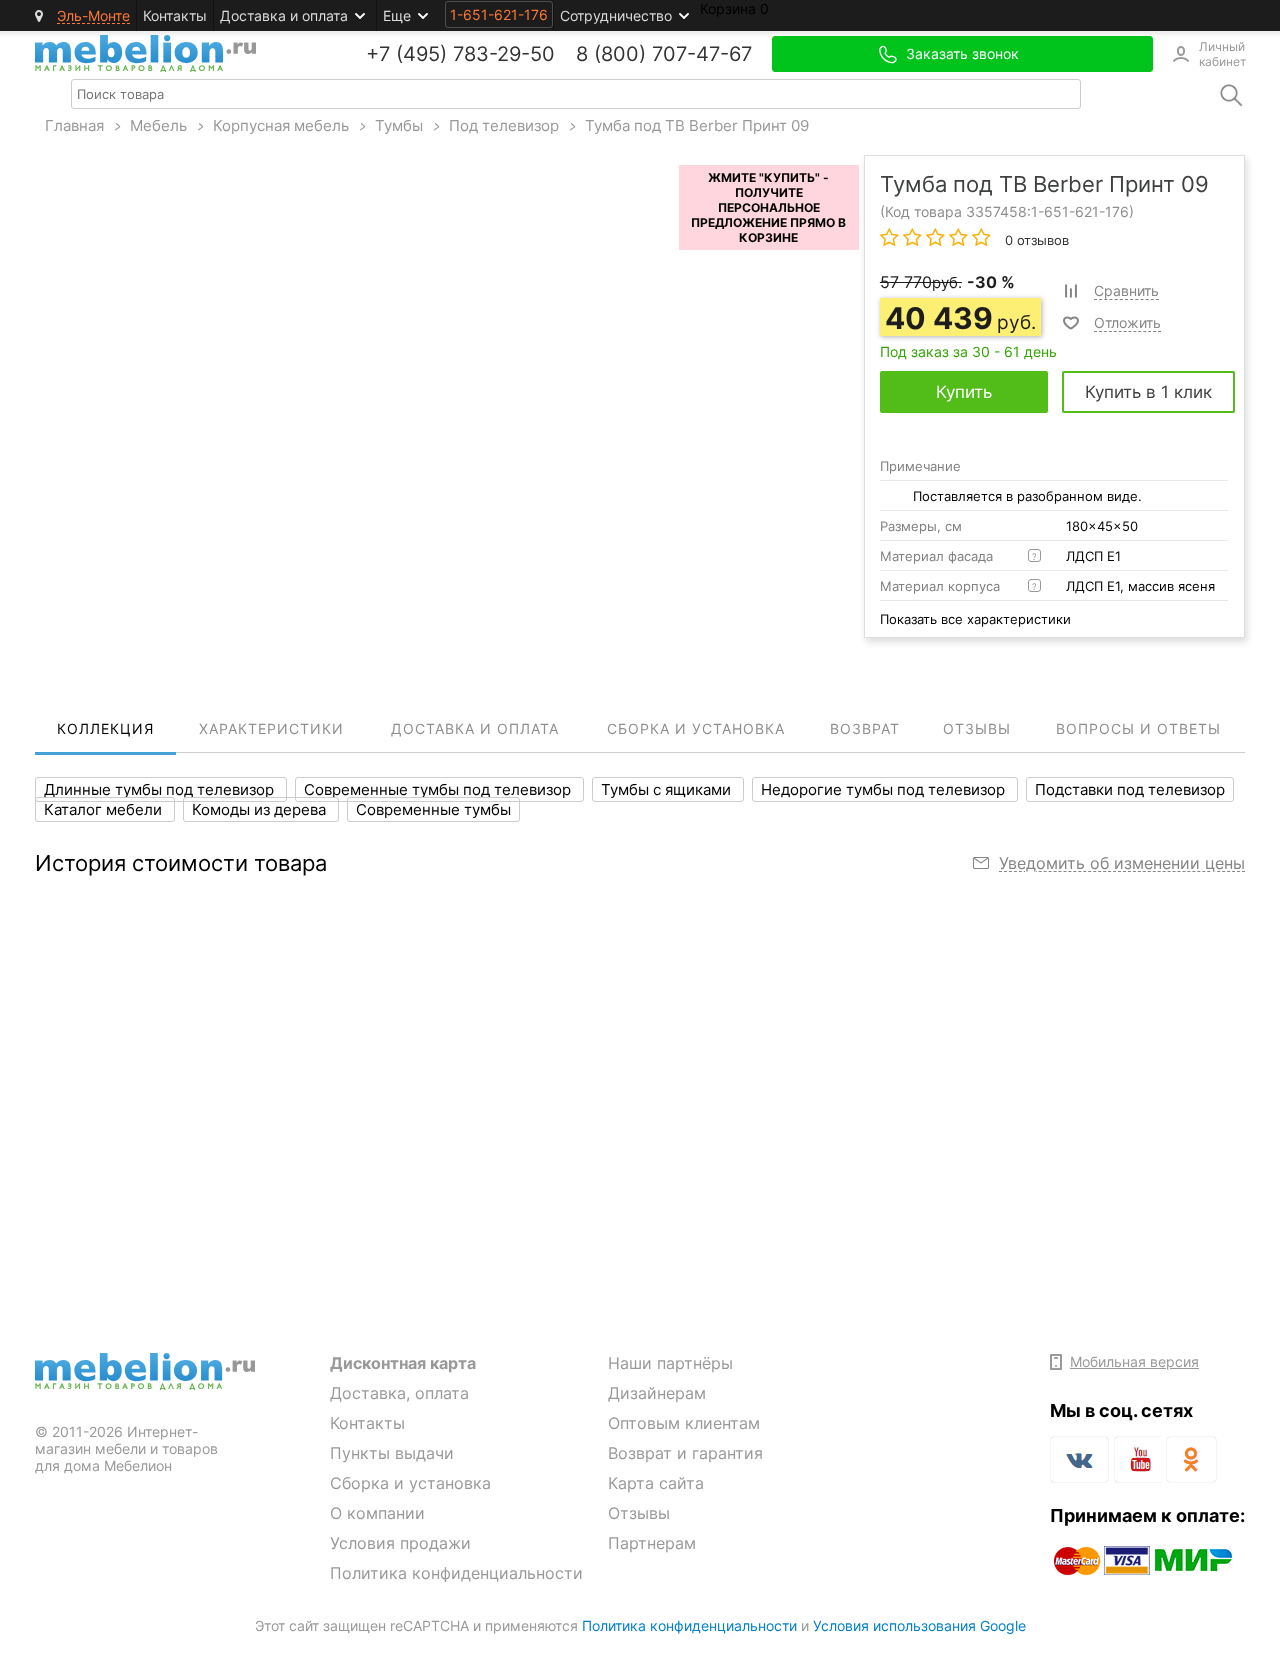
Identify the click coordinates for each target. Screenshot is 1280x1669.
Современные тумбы (433, 809)
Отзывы (639, 1513)
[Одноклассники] (1191, 1459)
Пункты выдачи (392, 1453)
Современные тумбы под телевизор (439, 789)
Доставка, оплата (399, 1393)
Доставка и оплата (284, 15)
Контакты (175, 15)
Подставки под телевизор (1130, 789)
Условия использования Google (919, 1625)
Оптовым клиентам (684, 1423)
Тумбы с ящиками (668, 789)
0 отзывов (1035, 240)
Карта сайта (656, 1483)
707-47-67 (702, 54)
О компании (377, 1513)
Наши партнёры (670, 1363)
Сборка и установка (410, 1483)
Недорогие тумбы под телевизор (885, 789)
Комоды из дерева (261, 809)
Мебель (158, 125)
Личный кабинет (1222, 54)
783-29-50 (504, 54)
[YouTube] (1137, 1463)
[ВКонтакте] (1079, 1459)
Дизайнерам (657, 1393)
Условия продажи (400, 1543)
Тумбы (399, 125)
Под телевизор (504, 125)
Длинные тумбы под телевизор (161, 789)
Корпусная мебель (281, 125)
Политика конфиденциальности (456, 1573)
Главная (74, 125)
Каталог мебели (105, 809)
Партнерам (652, 1543)
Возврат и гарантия (685, 1453)
